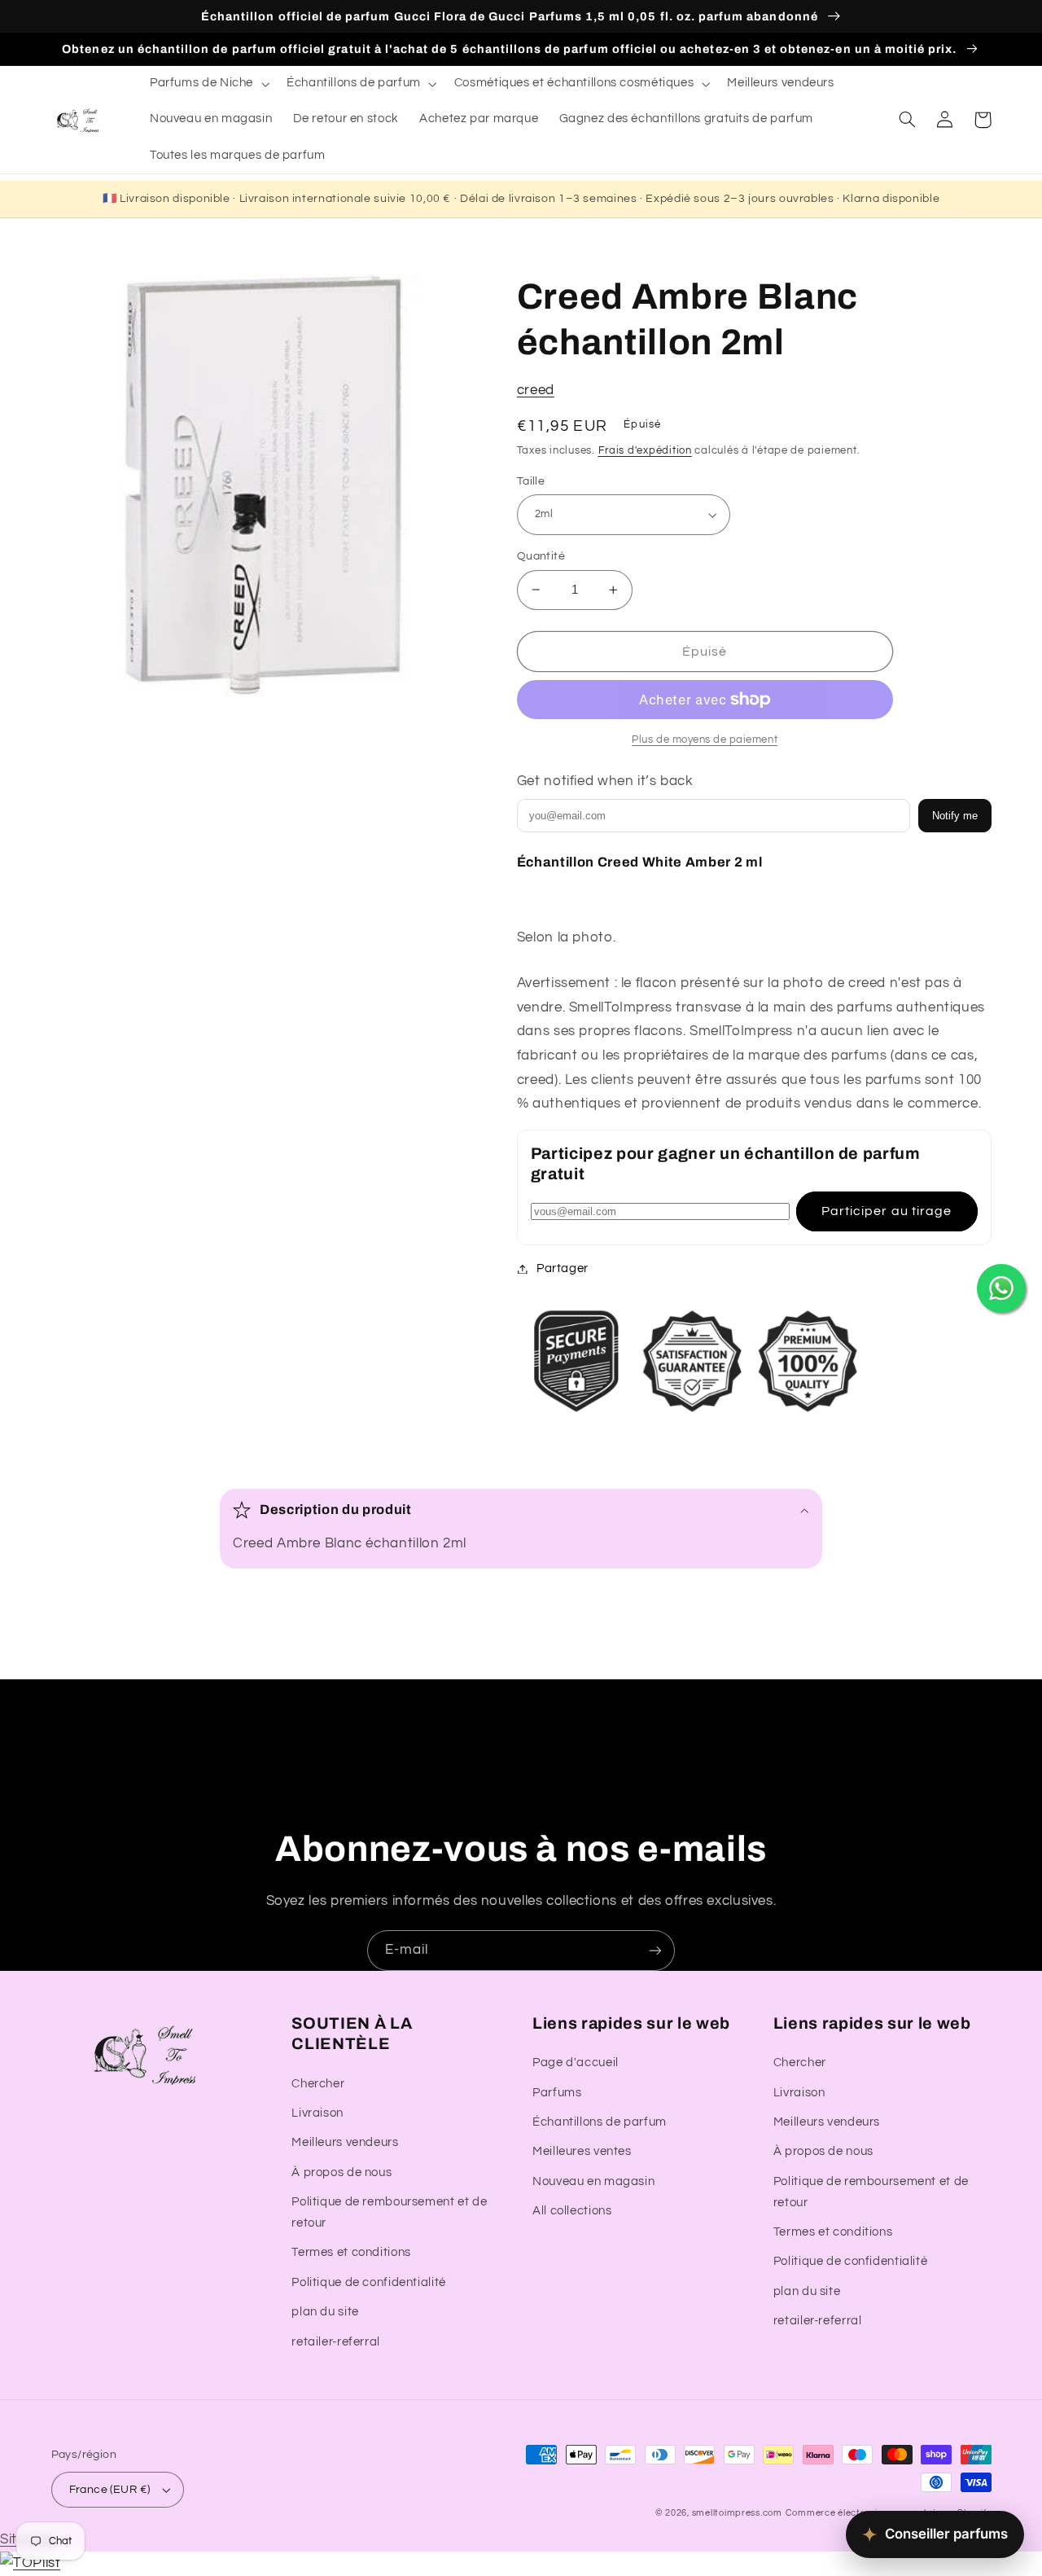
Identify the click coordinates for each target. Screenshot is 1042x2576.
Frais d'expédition (645, 451)
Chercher (318, 2084)
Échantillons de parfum (600, 2122)
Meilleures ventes (582, 2151)
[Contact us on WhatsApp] (1001, 1288)
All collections (572, 2211)
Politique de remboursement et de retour (389, 2212)
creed (536, 390)
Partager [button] (563, 1268)
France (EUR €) (110, 2490)
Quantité (541, 556)
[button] (208, 84)
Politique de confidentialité (369, 2282)
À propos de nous (341, 2172)
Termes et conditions (351, 2252)
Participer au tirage (887, 1211)
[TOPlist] (30, 2563)
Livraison (317, 2113)
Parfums (557, 2093)
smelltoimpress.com (737, 2513)
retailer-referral (336, 2342)
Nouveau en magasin (593, 2181)
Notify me (955, 816)
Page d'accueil (576, 2063)
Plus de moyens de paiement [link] (705, 740)
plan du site (325, 2312)
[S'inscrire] (655, 1950)
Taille (531, 481)
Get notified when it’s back (605, 781)
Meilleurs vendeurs (345, 2142)
